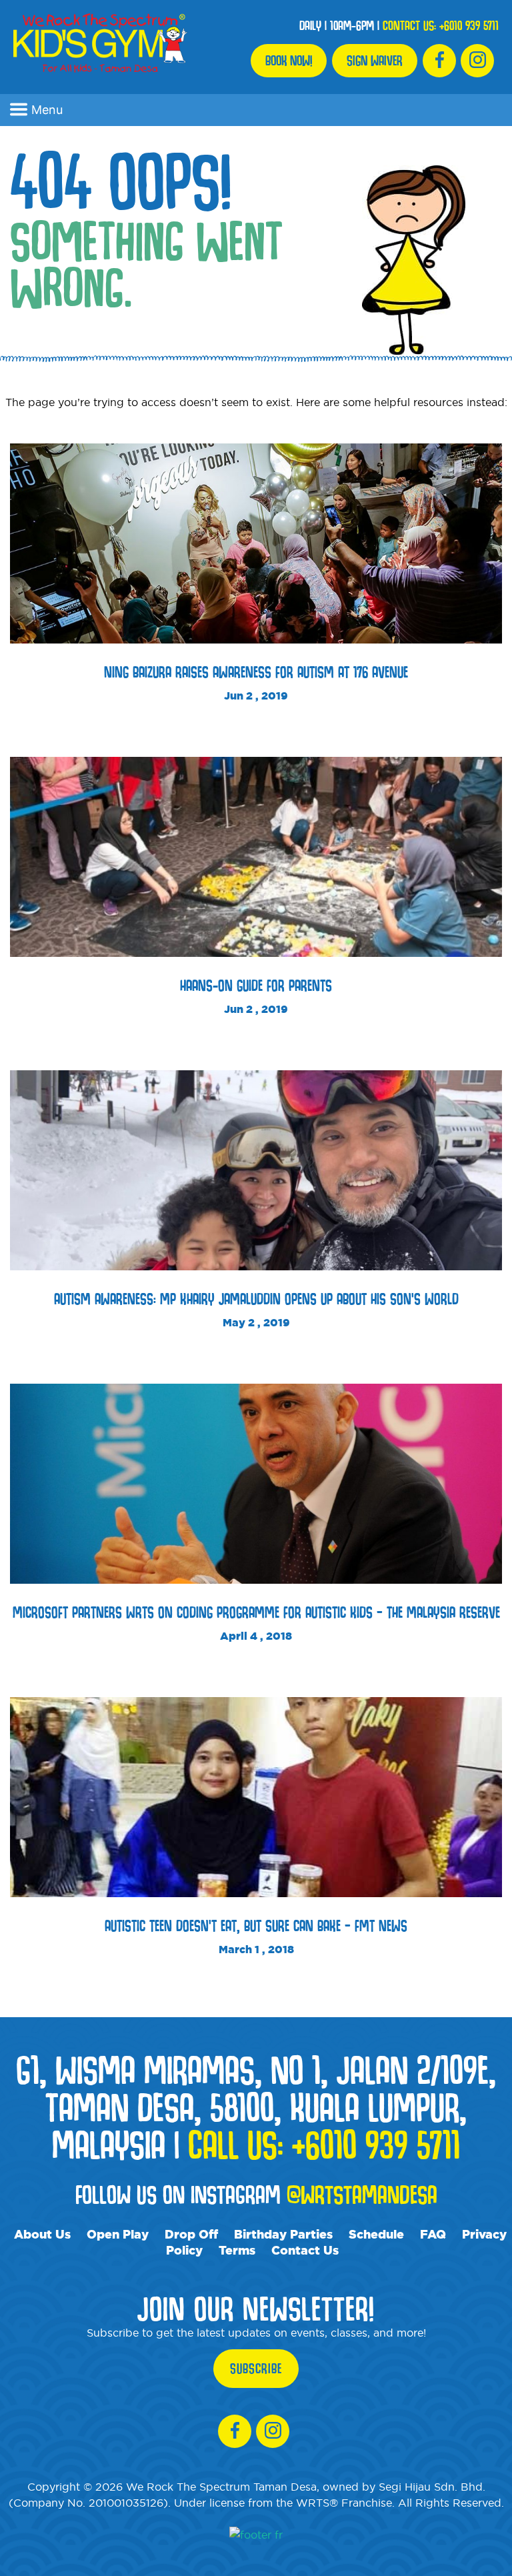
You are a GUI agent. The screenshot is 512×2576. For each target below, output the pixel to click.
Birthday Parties (283, 2234)
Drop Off (191, 2234)
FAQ (433, 2234)
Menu (47, 110)
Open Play (118, 2234)
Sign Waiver (375, 61)
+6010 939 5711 (469, 25)
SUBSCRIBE (256, 2369)
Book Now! (289, 61)
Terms (237, 2250)
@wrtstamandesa (362, 2194)
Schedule (376, 2234)
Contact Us (305, 2250)
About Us (42, 2234)
